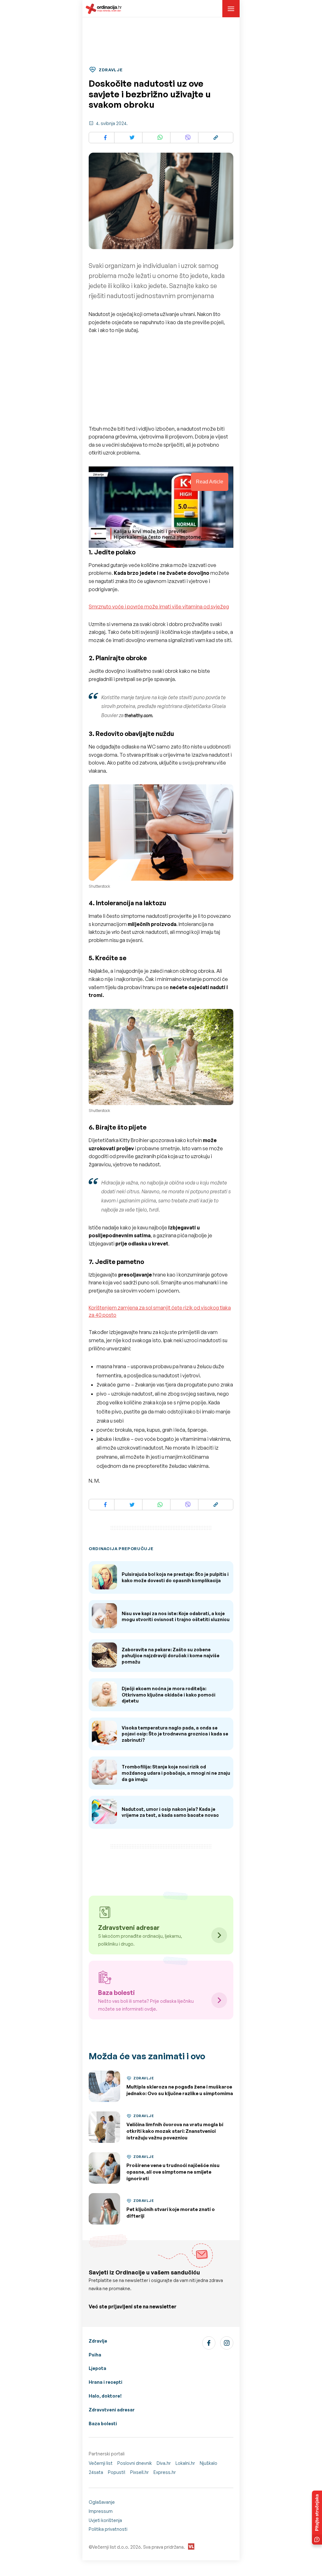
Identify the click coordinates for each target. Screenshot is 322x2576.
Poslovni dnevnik (135, 2463)
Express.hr (165, 2472)
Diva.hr (164, 2463)
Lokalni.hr (185, 2463)
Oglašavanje (102, 2502)
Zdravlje (98, 2341)
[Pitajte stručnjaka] (317, 2518)
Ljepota (97, 2368)
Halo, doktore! (105, 2396)
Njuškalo (208, 2463)
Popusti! (117, 2472)
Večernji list (101, 2463)
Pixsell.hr (139, 2472)
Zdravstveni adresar (112, 2410)
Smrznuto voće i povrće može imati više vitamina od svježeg (159, 607)
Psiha (95, 2355)
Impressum (101, 2511)
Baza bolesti (103, 2424)
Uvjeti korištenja (105, 2520)
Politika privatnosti (108, 2529)
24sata (96, 2472)
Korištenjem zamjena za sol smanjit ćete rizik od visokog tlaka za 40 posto (160, 1311)
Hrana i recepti (105, 2382)
